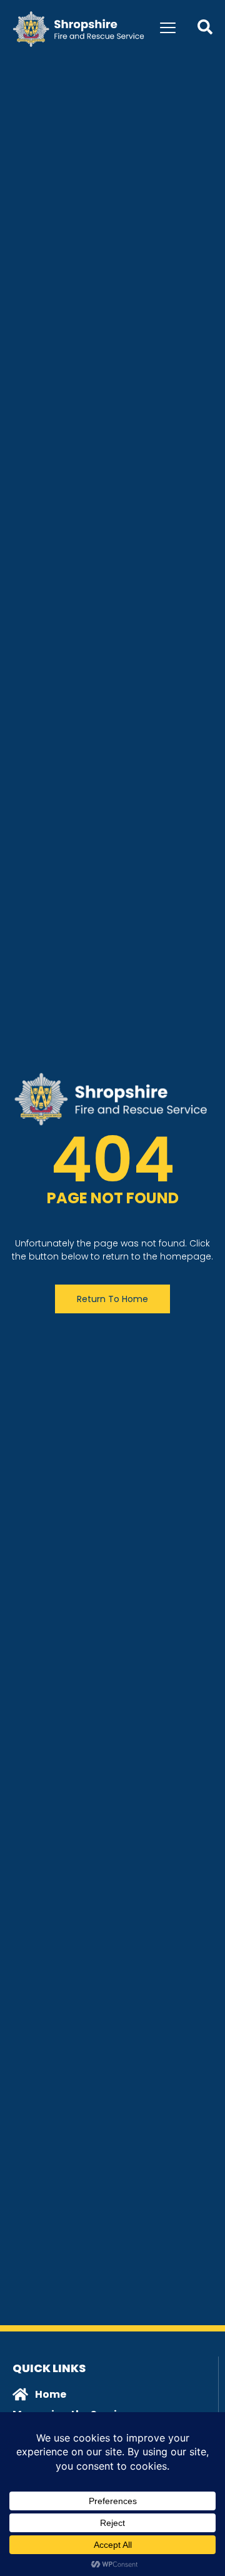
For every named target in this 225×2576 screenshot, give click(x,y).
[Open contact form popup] (205, 27)
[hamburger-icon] (168, 29)
